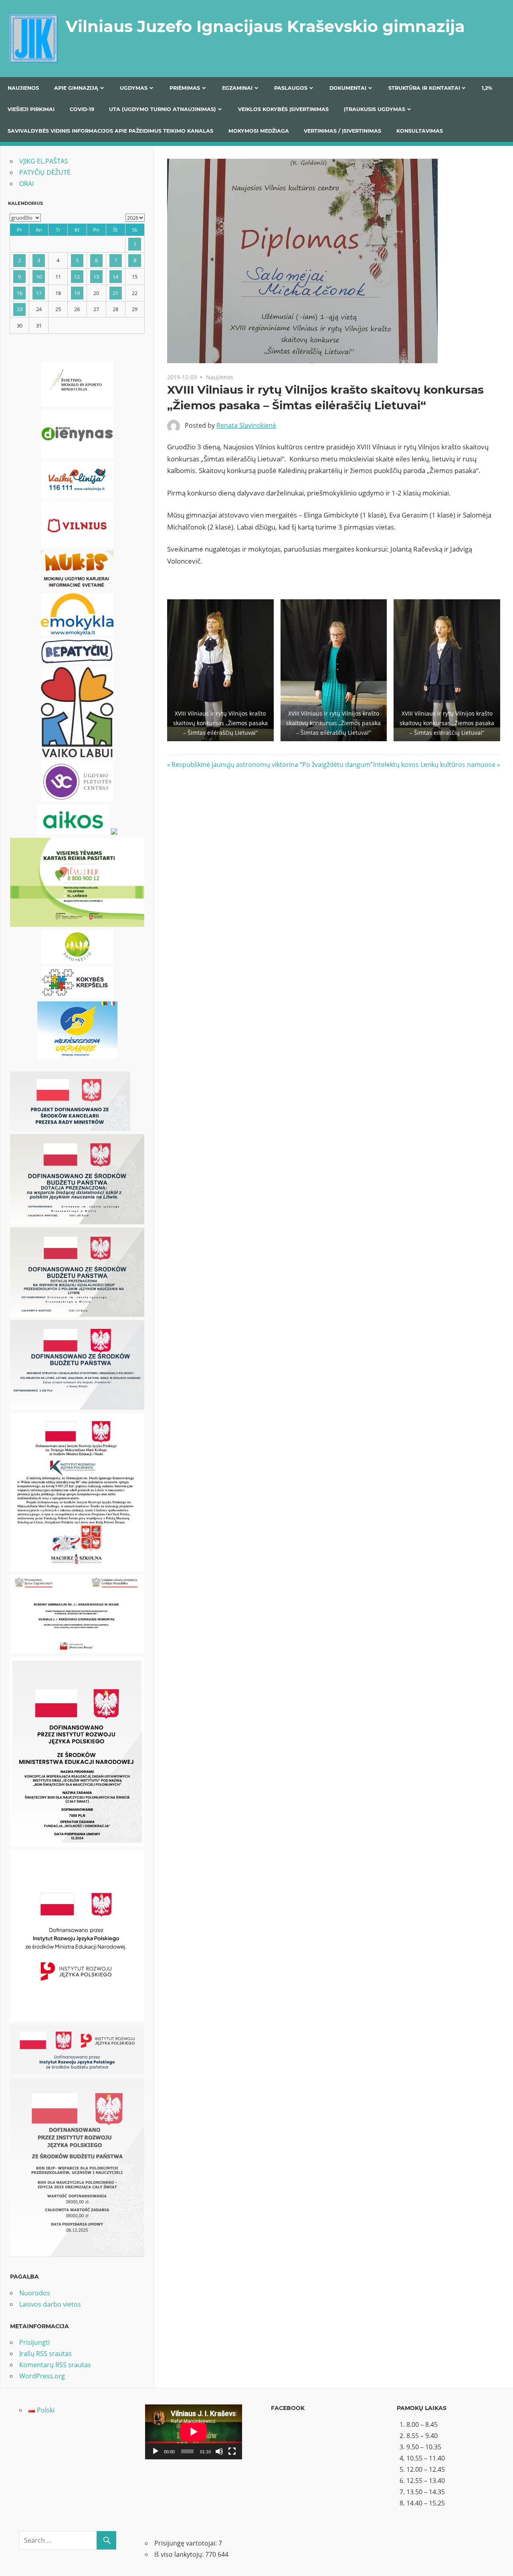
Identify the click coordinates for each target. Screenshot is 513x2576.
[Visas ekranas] (232, 2451)
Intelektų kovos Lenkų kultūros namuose (434, 764)
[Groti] (156, 2451)
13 (96, 277)
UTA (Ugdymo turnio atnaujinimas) (163, 109)
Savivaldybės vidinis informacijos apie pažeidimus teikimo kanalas (110, 131)
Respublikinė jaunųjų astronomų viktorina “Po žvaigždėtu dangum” (272, 764)
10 (39, 277)
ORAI (26, 184)
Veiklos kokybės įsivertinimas (283, 109)
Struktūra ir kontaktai (424, 88)
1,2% (487, 88)
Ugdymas (134, 88)
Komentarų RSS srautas (55, 2365)
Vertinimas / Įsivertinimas (342, 131)
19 (77, 293)
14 (115, 277)
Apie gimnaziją (76, 88)
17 (39, 293)
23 (20, 309)
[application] (194, 2432)
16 (20, 293)
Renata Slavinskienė (246, 425)
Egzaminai (237, 88)
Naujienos (23, 88)
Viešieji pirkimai (31, 109)
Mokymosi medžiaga (259, 131)
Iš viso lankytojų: (180, 2554)
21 (115, 293)
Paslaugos (291, 88)
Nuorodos (35, 2293)
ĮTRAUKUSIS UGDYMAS (375, 109)
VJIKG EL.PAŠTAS (44, 161)
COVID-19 (82, 109)
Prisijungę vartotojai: (186, 2543)
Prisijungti (34, 2342)
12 (77, 277)
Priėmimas (185, 88)
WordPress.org (42, 2376)
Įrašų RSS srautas (45, 2354)
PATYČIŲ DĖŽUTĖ (45, 172)
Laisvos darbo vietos (50, 2304)
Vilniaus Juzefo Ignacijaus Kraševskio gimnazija (265, 26)
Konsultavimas (420, 131)
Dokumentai (348, 88)
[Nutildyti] (219, 2451)
